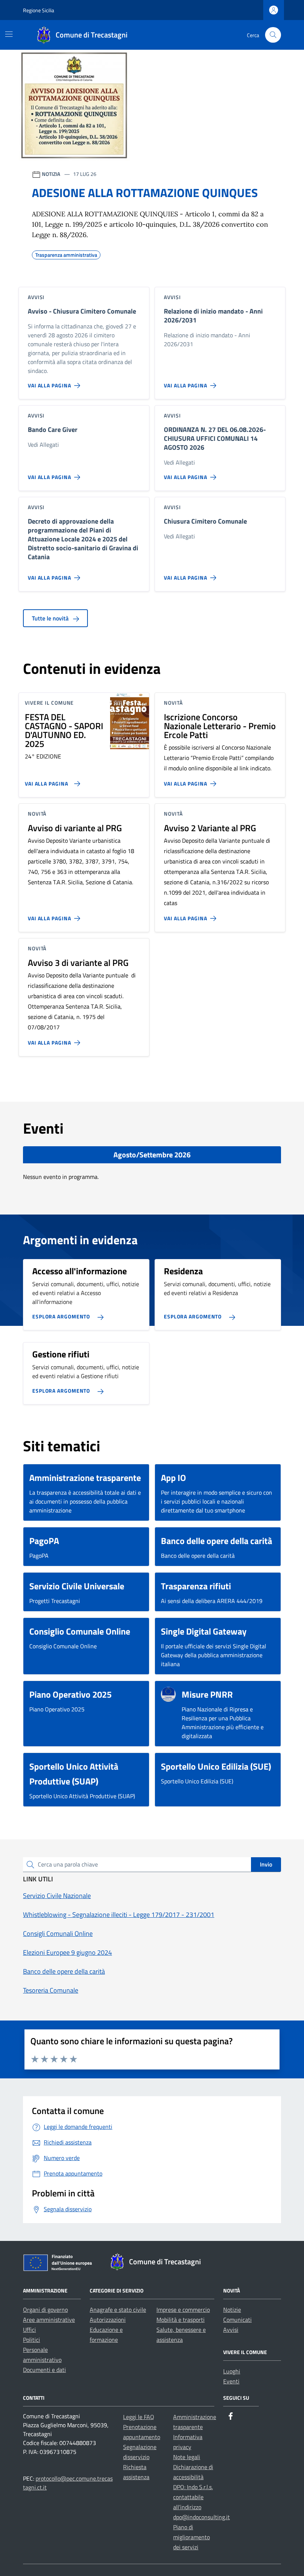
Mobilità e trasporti (181, 2320)
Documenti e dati (44, 2370)
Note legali (187, 2457)
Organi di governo (45, 2310)
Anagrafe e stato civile (118, 2310)
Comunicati (237, 2320)
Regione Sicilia (39, 10)
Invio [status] (266, 1864)
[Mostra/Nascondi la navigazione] (9, 34)
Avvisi (231, 2330)
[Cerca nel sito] (273, 35)
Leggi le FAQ (139, 2417)
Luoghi (232, 2371)
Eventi (231, 2381)
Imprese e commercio (183, 2310)
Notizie (232, 2310)
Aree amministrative (49, 2320)
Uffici (29, 2330)
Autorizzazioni (108, 2320)
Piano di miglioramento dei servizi (191, 2537)
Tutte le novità (51, 618)
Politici (32, 2340)
